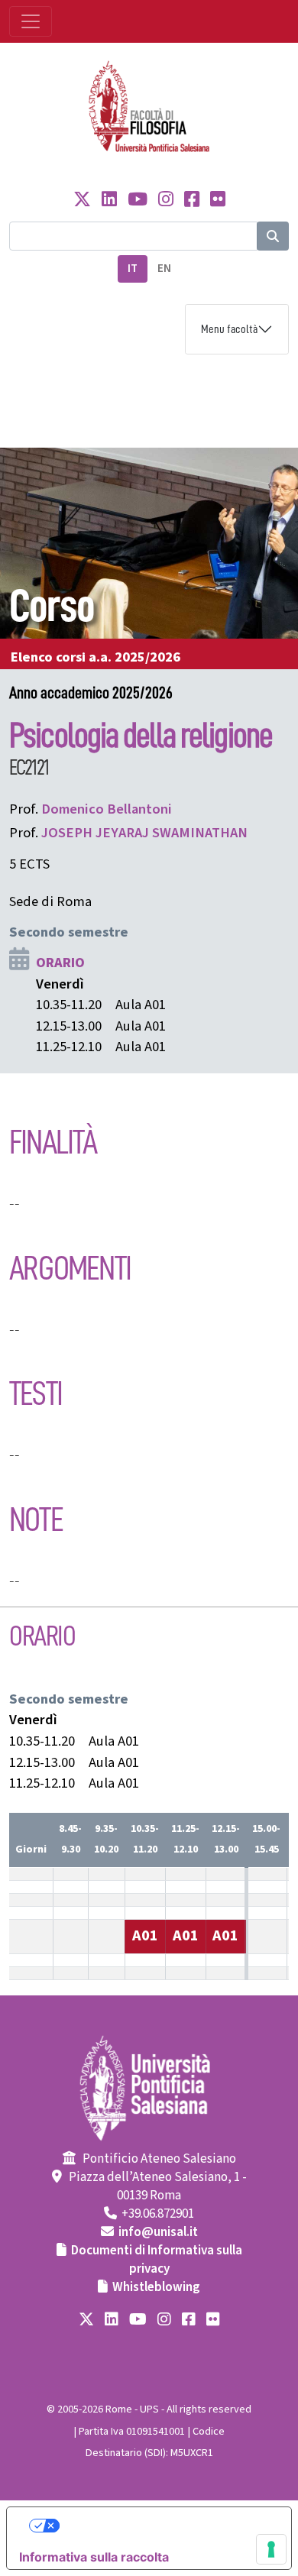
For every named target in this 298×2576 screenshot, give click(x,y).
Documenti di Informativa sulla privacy (157, 2260)
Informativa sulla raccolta (94, 2557)
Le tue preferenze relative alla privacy (165, 2526)
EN (164, 269)
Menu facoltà (229, 329)
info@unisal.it (158, 2232)
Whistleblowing (156, 2287)
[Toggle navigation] (31, 21)
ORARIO (60, 963)
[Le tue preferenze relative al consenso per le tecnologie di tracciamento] (271, 2549)
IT (133, 269)
